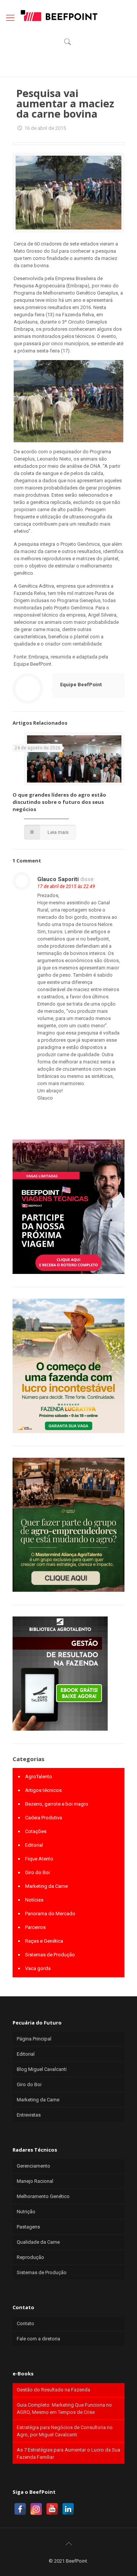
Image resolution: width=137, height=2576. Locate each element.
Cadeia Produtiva (44, 1818)
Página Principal (34, 2039)
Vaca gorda (38, 1968)
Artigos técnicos (43, 1790)
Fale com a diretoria (38, 2339)
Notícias (34, 1900)
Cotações (36, 1831)
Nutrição (26, 2212)
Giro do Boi (37, 1872)
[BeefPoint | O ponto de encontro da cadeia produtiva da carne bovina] (59, 15)
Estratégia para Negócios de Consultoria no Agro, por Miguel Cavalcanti (65, 2431)
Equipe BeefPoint (81, 685)
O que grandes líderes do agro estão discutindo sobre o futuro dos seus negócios (59, 802)
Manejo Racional (35, 2181)
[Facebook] (20, 2509)
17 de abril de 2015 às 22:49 (66, 886)
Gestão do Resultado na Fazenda (53, 2390)
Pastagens (28, 2227)
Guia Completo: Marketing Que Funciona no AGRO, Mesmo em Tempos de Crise (64, 2409)
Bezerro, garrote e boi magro (57, 1804)
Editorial (34, 1845)
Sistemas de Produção (50, 1955)
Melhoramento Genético (43, 2196)
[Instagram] (36, 2509)
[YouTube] (52, 2509)
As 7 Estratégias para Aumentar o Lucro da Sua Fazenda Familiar (68, 2453)
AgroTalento (39, 1777)
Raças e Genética (44, 1941)
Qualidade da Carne (38, 2242)
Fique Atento (39, 1859)
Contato (25, 2323)
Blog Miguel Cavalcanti (42, 2069)
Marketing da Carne (46, 1886)
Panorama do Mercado (50, 1914)
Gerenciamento (33, 2166)
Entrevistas (29, 2115)
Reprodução (30, 2257)
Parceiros (35, 1927)
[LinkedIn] (68, 2509)
